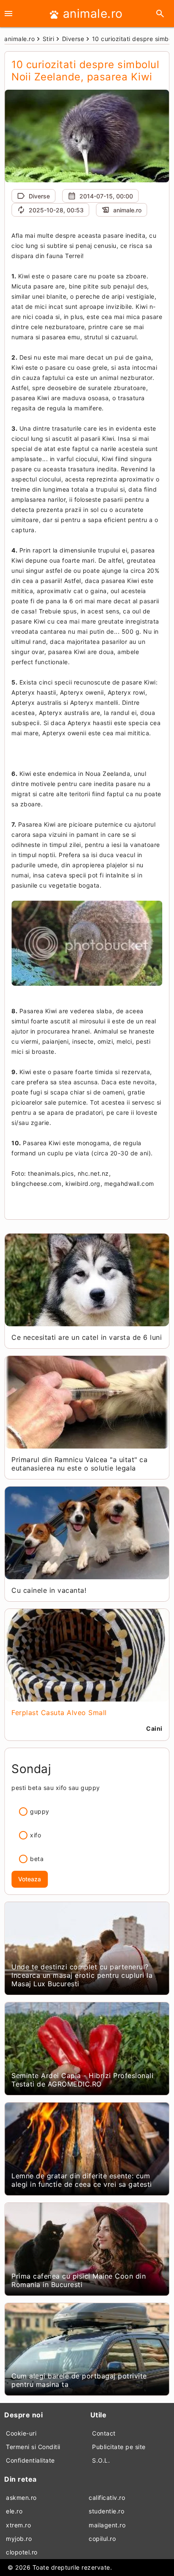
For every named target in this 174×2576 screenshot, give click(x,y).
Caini (154, 1728)
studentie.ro (106, 2511)
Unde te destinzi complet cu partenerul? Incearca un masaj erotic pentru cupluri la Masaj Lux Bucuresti (82, 1975)
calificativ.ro (107, 2498)
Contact (104, 2433)
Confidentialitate (30, 2460)
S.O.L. (101, 2460)
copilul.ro (102, 2539)
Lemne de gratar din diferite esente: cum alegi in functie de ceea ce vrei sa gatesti (82, 2180)
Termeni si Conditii (33, 2447)
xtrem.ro (18, 2525)
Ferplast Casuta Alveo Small (59, 1713)
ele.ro (14, 2511)
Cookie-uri (21, 2433)
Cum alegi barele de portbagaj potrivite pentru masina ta (79, 2380)
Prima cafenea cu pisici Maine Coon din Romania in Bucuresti (79, 2280)
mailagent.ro (107, 2525)
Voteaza (30, 1879)
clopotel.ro (22, 2552)
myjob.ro (19, 2539)
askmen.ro (21, 2498)
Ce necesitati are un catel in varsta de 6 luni (87, 1337)
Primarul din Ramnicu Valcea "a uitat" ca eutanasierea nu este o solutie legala (79, 1464)
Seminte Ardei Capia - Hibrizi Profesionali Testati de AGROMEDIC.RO (82, 2080)
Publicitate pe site (119, 2447)
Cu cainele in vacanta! (49, 1590)
